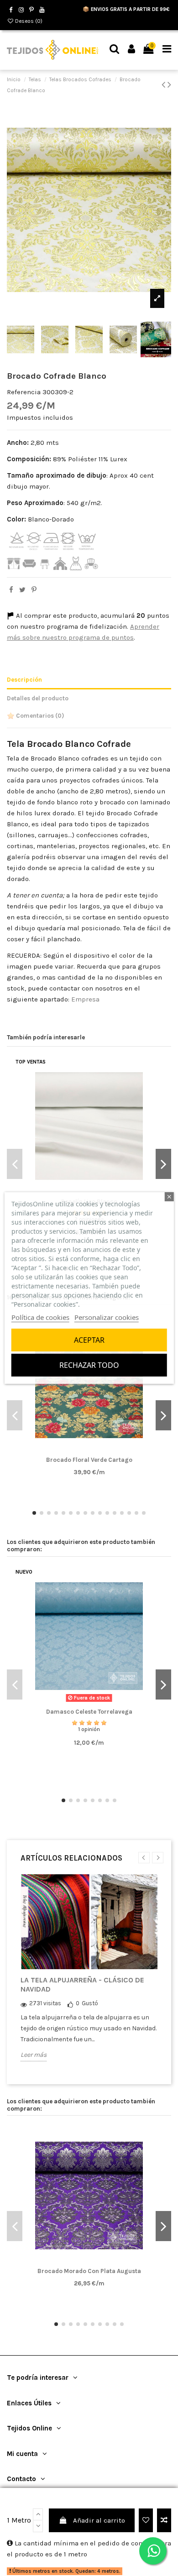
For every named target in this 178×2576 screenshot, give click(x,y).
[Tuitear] (22, 590)
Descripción (24, 680)
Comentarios (39, 716)
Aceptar (89, 1340)
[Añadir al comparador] (164, 2521)
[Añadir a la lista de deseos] (146, 2521)
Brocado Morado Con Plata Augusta (89, 2271)
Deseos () (28, 21)
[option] (89, 1975)
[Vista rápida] (103, 1451)
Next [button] (158, 1858)
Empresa (85, 999)
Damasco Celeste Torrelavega (89, 1712)
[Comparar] (89, 1451)
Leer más (34, 2055)
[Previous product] (165, 85)
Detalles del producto (38, 698)
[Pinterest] (34, 590)
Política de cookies (40, 1317)
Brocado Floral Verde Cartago (89, 1460)
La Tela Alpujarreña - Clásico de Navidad (82, 1984)
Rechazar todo (89, 1365)
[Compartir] (11, 590)
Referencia (24, 392)
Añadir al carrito (99, 2520)
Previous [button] (144, 1858)
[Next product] (169, 85)
